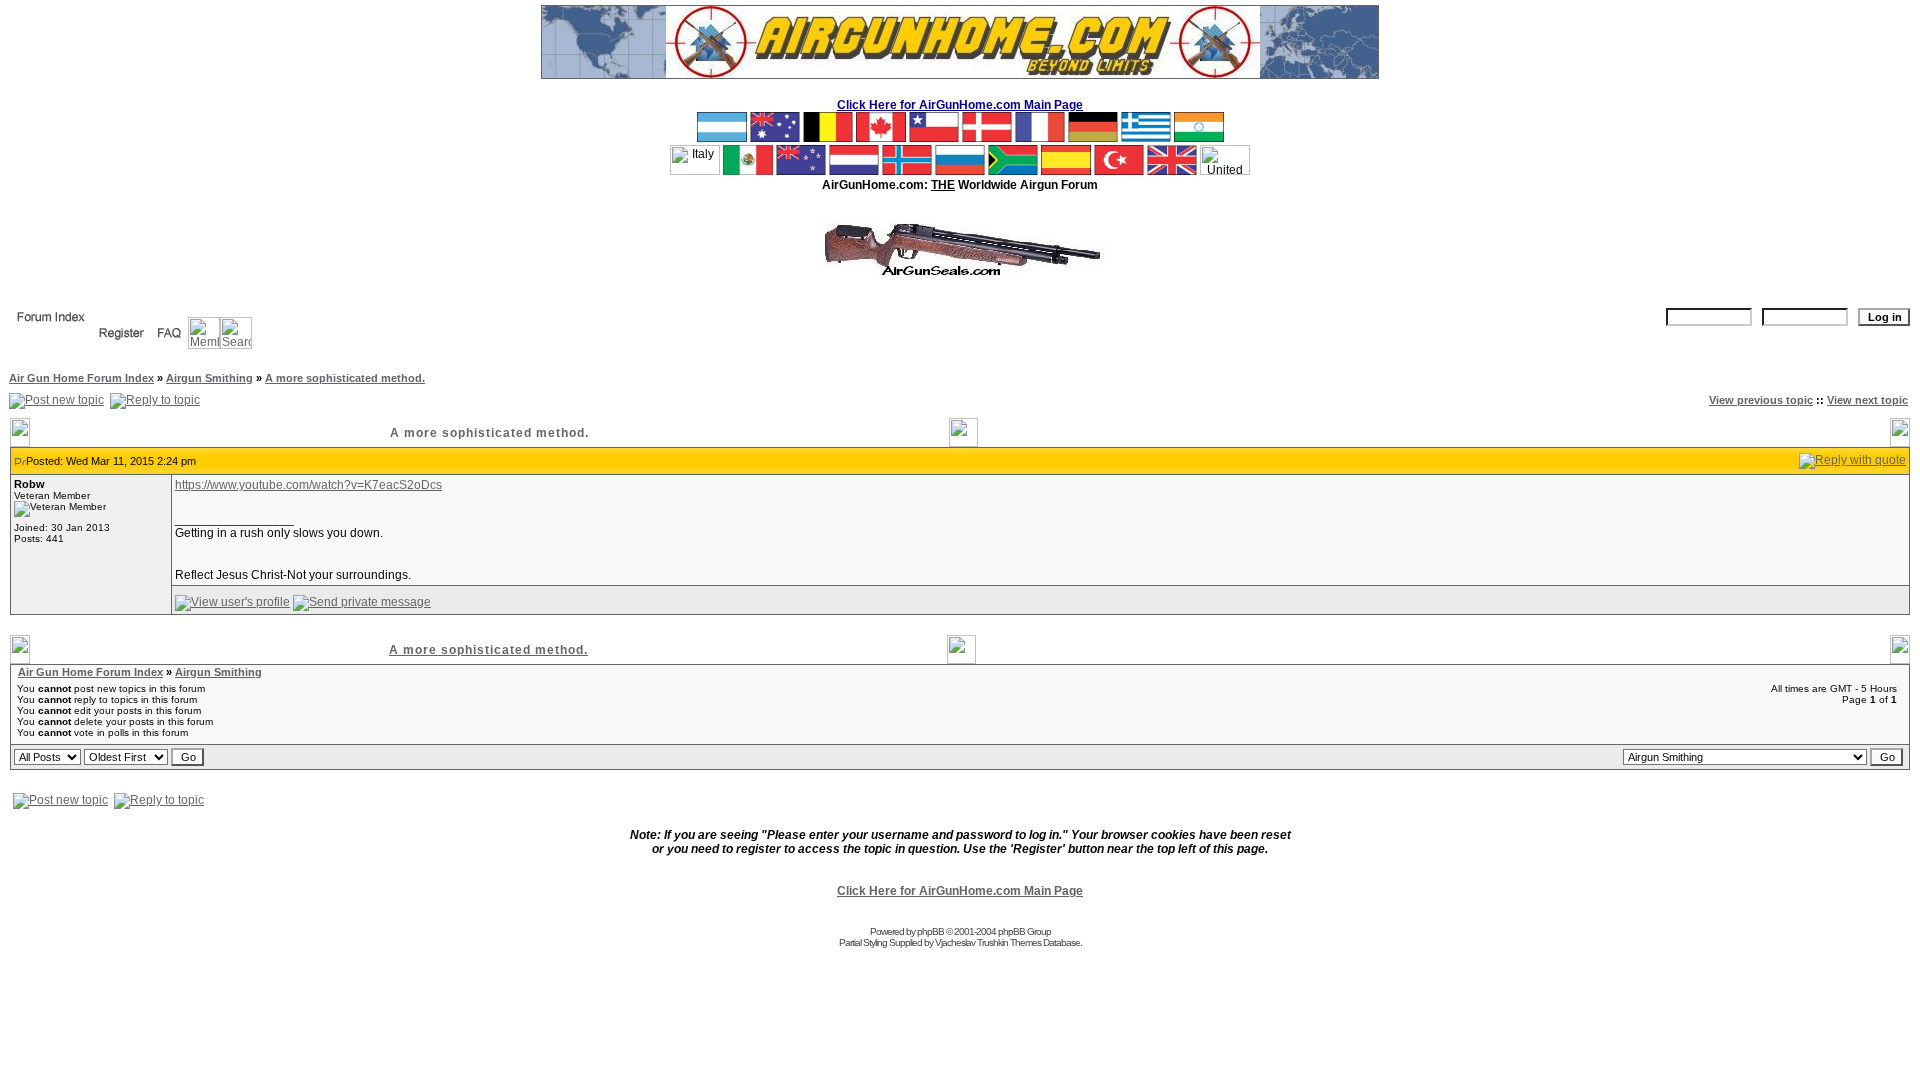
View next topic (1867, 400)
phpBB (930, 931)
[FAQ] (169, 345)
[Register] (121, 345)
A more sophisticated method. (345, 378)
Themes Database (1045, 942)
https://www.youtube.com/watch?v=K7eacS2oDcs (308, 485)
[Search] (236, 345)
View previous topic (1761, 400)
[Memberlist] (204, 345)
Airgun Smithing (209, 378)
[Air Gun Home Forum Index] (51, 329)
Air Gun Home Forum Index (81, 378)
